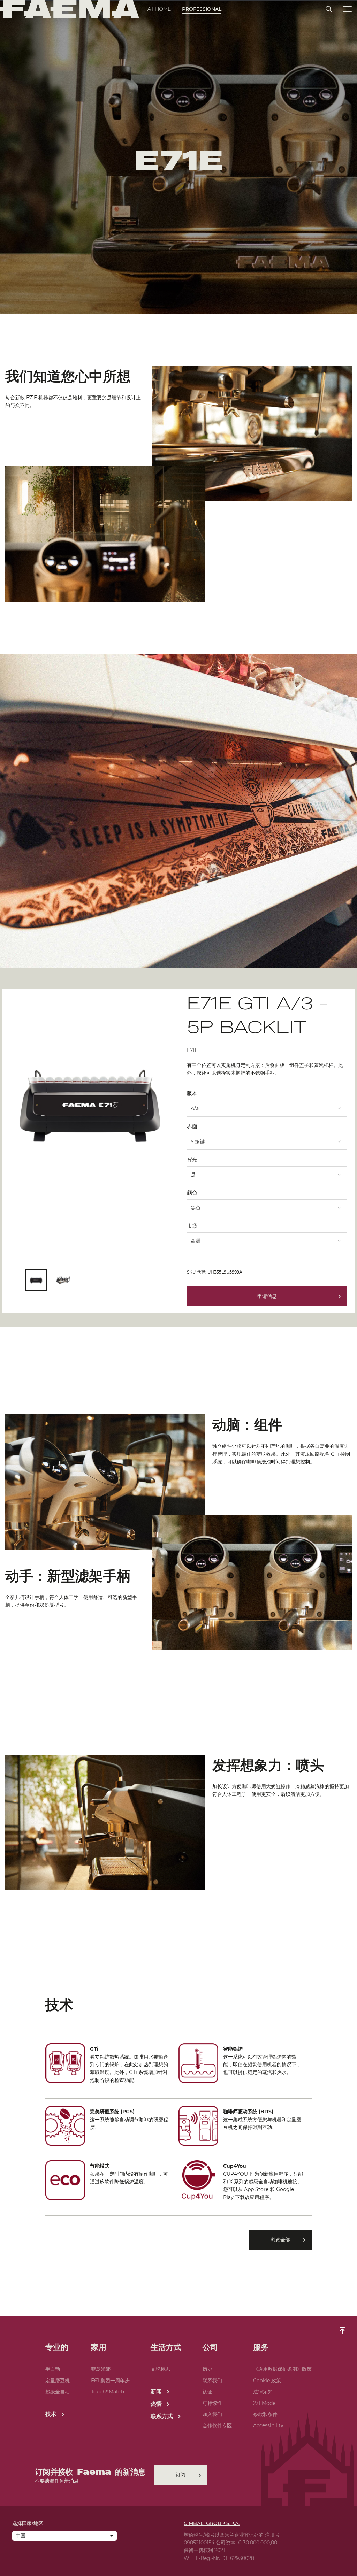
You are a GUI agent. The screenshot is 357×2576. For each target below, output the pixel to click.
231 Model (265, 2403)
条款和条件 (265, 2414)
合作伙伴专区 (217, 2425)
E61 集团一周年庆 (110, 2381)
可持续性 (212, 2403)
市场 (192, 1226)
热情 (157, 2404)
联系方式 (163, 2416)
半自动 (53, 2369)
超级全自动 (58, 2392)
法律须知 (263, 2392)
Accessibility (268, 2425)
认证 (207, 2392)
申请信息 (267, 1296)
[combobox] (267, 1106)
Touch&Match (108, 2392)
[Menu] (347, 9)
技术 (52, 2414)
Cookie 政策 (267, 2381)
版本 (192, 1093)
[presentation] (178, 1288)
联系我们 (212, 2381)
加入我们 (212, 2414)
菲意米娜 (101, 2369)
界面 (192, 1126)
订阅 (181, 2475)
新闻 (157, 2392)
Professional (202, 9)
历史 (207, 2369)
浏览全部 (280, 2240)
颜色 (192, 1193)
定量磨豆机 (58, 2381)
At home (159, 9)
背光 (192, 1159)
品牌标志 (160, 2369)
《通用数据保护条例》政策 (282, 2369)
